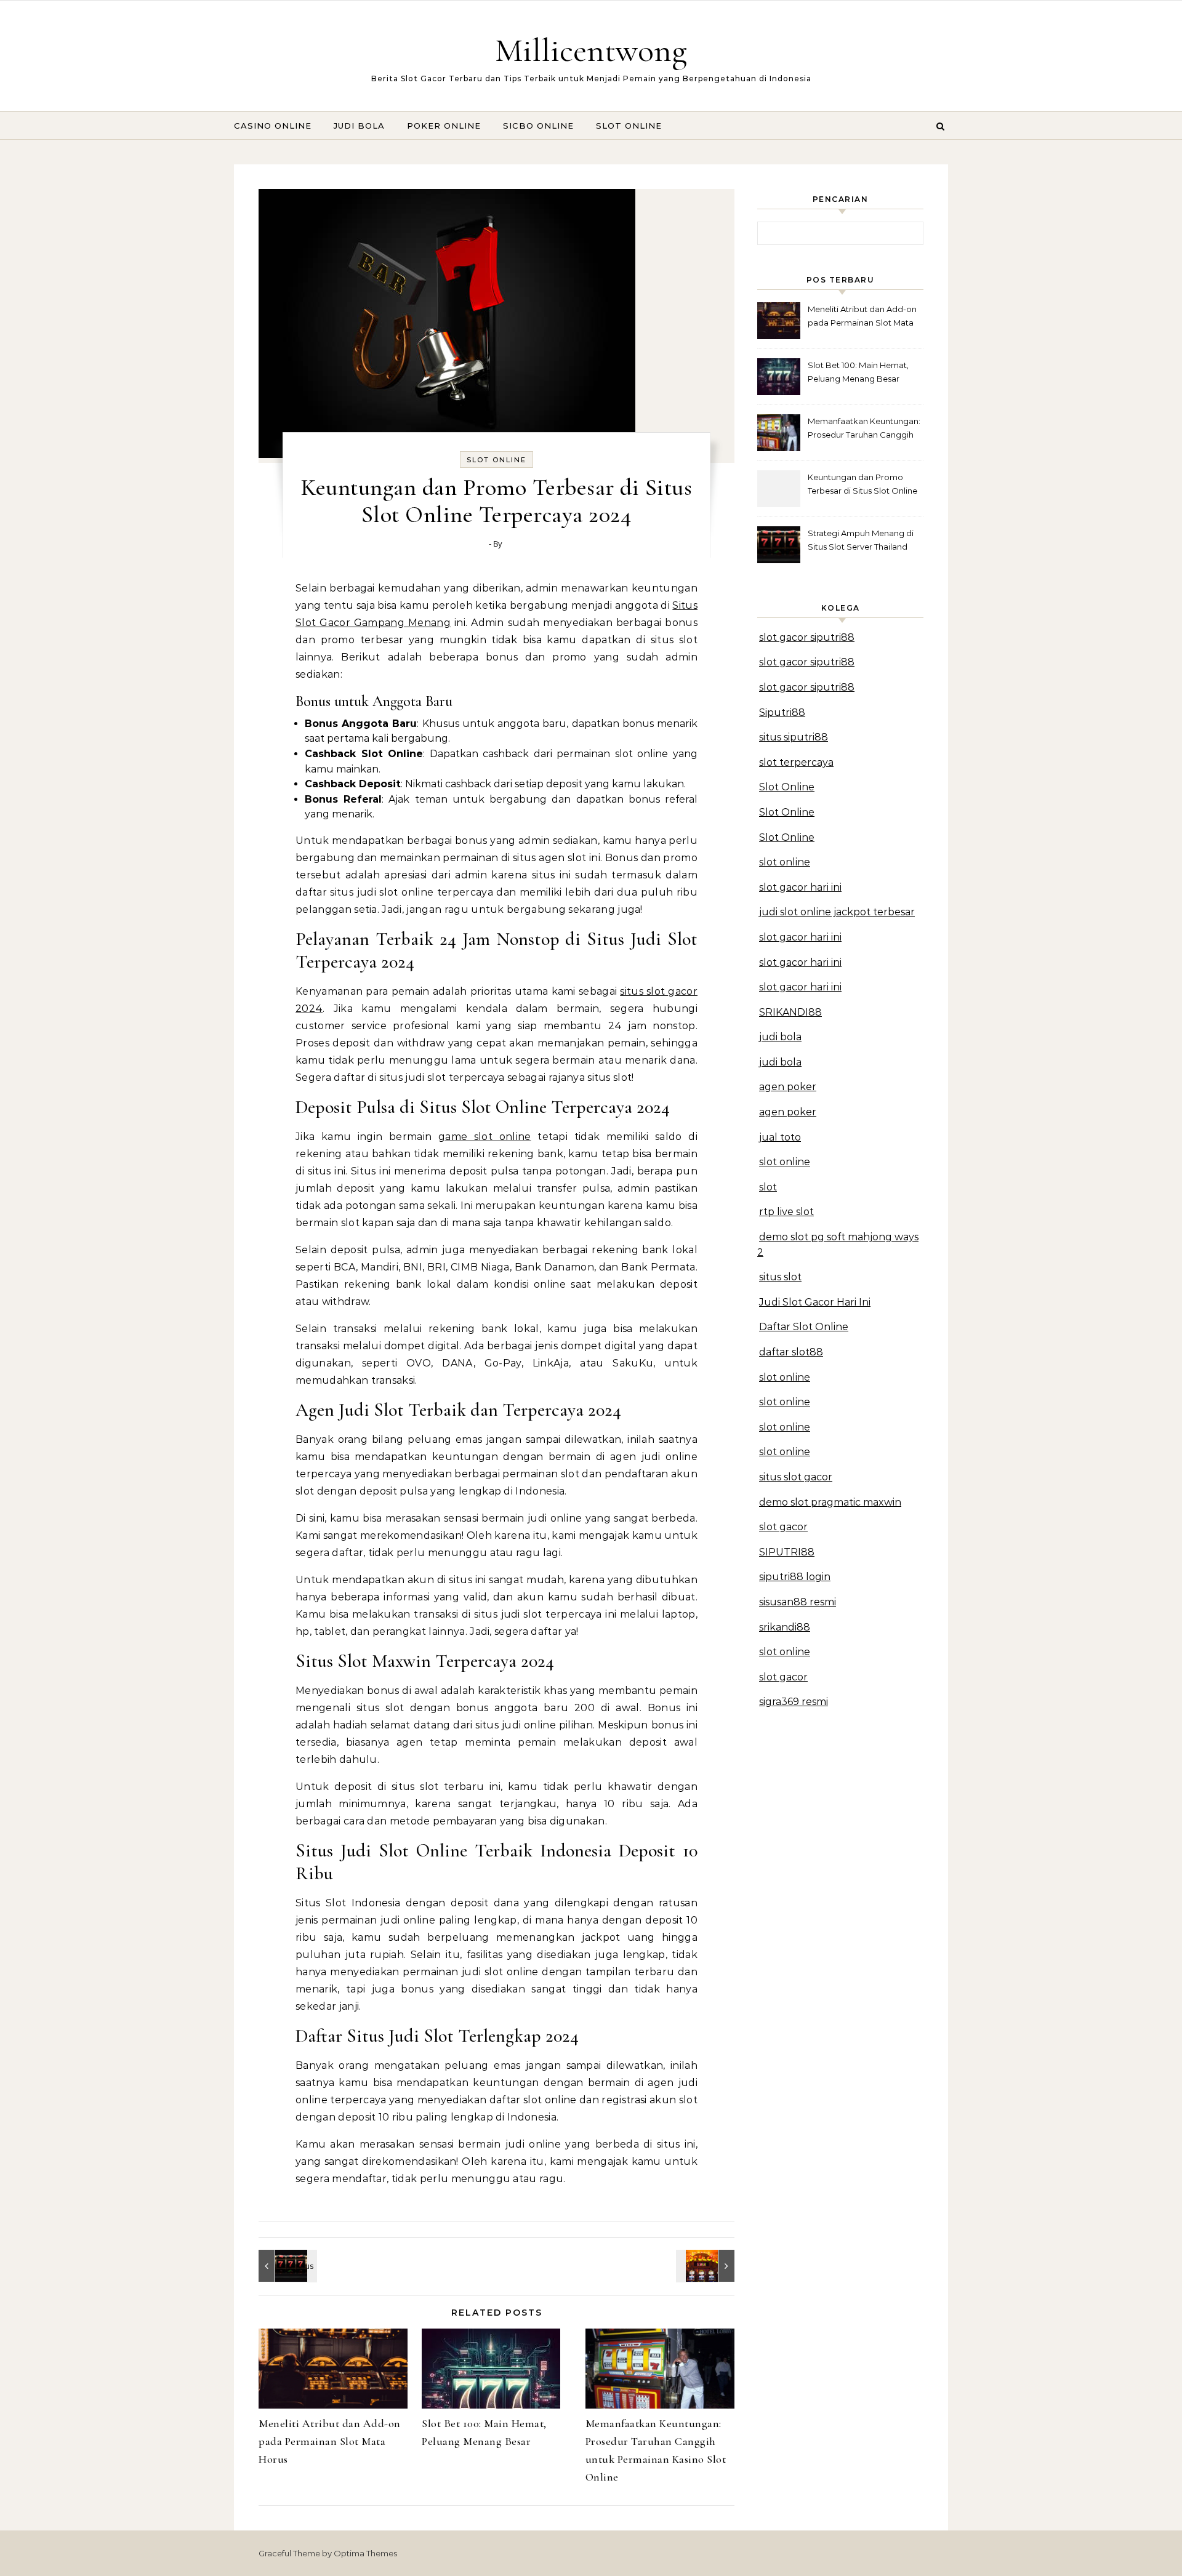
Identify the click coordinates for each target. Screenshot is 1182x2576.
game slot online (485, 1137)
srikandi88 (785, 1627)
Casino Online (273, 126)
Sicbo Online (538, 126)
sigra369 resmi (794, 1702)
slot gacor (783, 1527)
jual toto (780, 1137)
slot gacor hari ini (800, 887)
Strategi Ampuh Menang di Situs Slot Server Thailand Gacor (861, 541)
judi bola (780, 1037)
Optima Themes (365, 2553)
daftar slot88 (791, 1352)
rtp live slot (786, 1212)
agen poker (788, 1087)
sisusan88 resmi (798, 1602)
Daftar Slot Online (804, 1327)
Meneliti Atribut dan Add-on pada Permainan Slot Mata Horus (330, 2441)
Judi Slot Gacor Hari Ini (815, 1302)
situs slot (780, 1277)
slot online (785, 862)
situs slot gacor (796, 1477)
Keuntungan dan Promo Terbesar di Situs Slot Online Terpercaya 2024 (862, 485)
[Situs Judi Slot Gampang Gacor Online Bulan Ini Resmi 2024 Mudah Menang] (707, 2266)
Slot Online (629, 126)
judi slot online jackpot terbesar (837, 912)
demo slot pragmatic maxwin (830, 1502)
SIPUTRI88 (787, 1552)
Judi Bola (359, 126)
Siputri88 (782, 712)
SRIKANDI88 (790, 1012)
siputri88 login (795, 1577)
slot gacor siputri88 (807, 637)
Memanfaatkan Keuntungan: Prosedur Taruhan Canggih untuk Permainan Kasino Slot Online (865, 429)
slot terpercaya (796, 762)
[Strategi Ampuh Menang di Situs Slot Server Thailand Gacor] (286, 2266)
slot (768, 1187)
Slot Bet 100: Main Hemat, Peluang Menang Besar (858, 372)
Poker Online (444, 126)
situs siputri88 (794, 737)
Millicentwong (591, 50)
